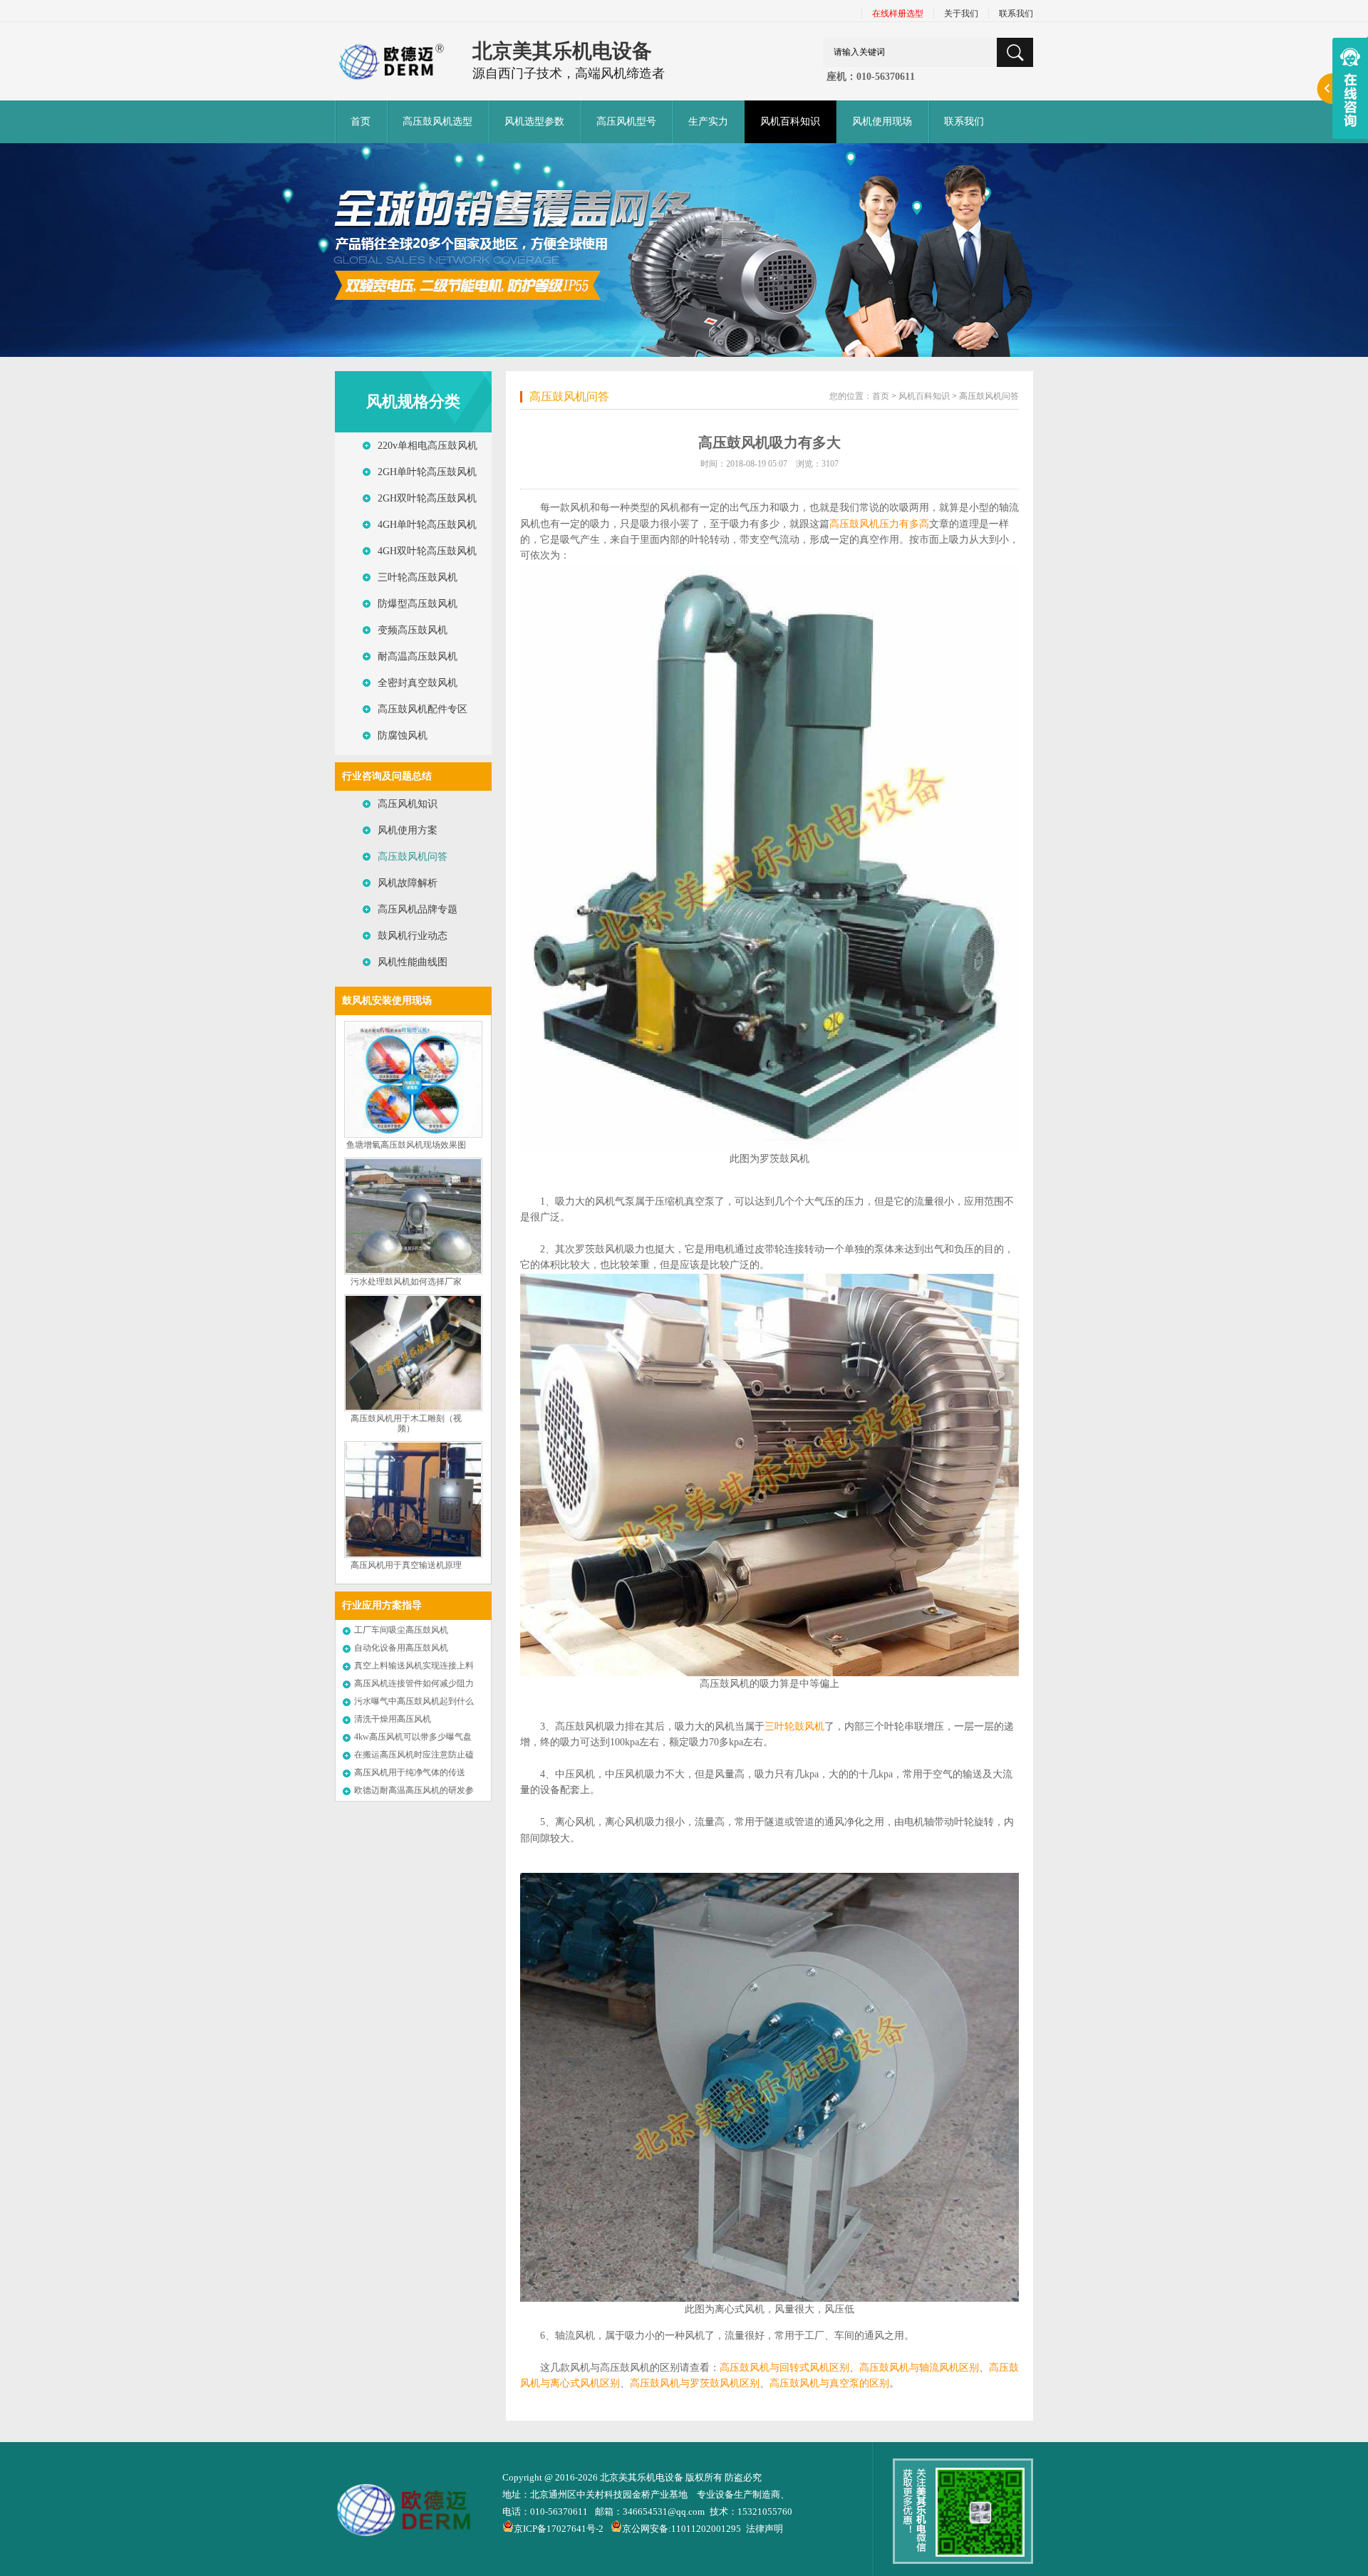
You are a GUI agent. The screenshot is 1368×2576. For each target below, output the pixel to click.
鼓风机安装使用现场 (387, 1001)
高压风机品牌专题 (418, 909)
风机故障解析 (408, 883)
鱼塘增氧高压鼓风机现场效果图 (406, 1145)
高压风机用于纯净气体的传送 (410, 1772)
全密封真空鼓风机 (418, 683)
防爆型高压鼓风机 (418, 604)
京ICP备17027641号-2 (559, 2529)
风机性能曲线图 (413, 962)
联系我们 (1016, 14)
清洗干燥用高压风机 (393, 1719)
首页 (361, 121)
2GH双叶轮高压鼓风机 (427, 498)
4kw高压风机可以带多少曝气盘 (413, 1737)
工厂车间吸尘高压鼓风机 (401, 1630)
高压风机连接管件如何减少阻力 (414, 1683)
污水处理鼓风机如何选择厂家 (406, 1282)
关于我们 (961, 14)
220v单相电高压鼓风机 (427, 446)
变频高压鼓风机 (413, 630)
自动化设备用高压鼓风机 (401, 1648)
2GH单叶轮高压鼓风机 (427, 472)
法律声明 (765, 2529)
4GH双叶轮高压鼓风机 (427, 551)
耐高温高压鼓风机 (418, 656)
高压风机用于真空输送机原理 (406, 1565)
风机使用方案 (408, 830)
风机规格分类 (413, 401)
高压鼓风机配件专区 (423, 709)
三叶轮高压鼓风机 (418, 577)
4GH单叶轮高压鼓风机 (427, 525)
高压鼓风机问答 (413, 857)
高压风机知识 (408, 804)
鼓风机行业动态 (413, 936)
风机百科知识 (924, 396)
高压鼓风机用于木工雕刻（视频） (406, 1424)
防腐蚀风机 (403, 736)
